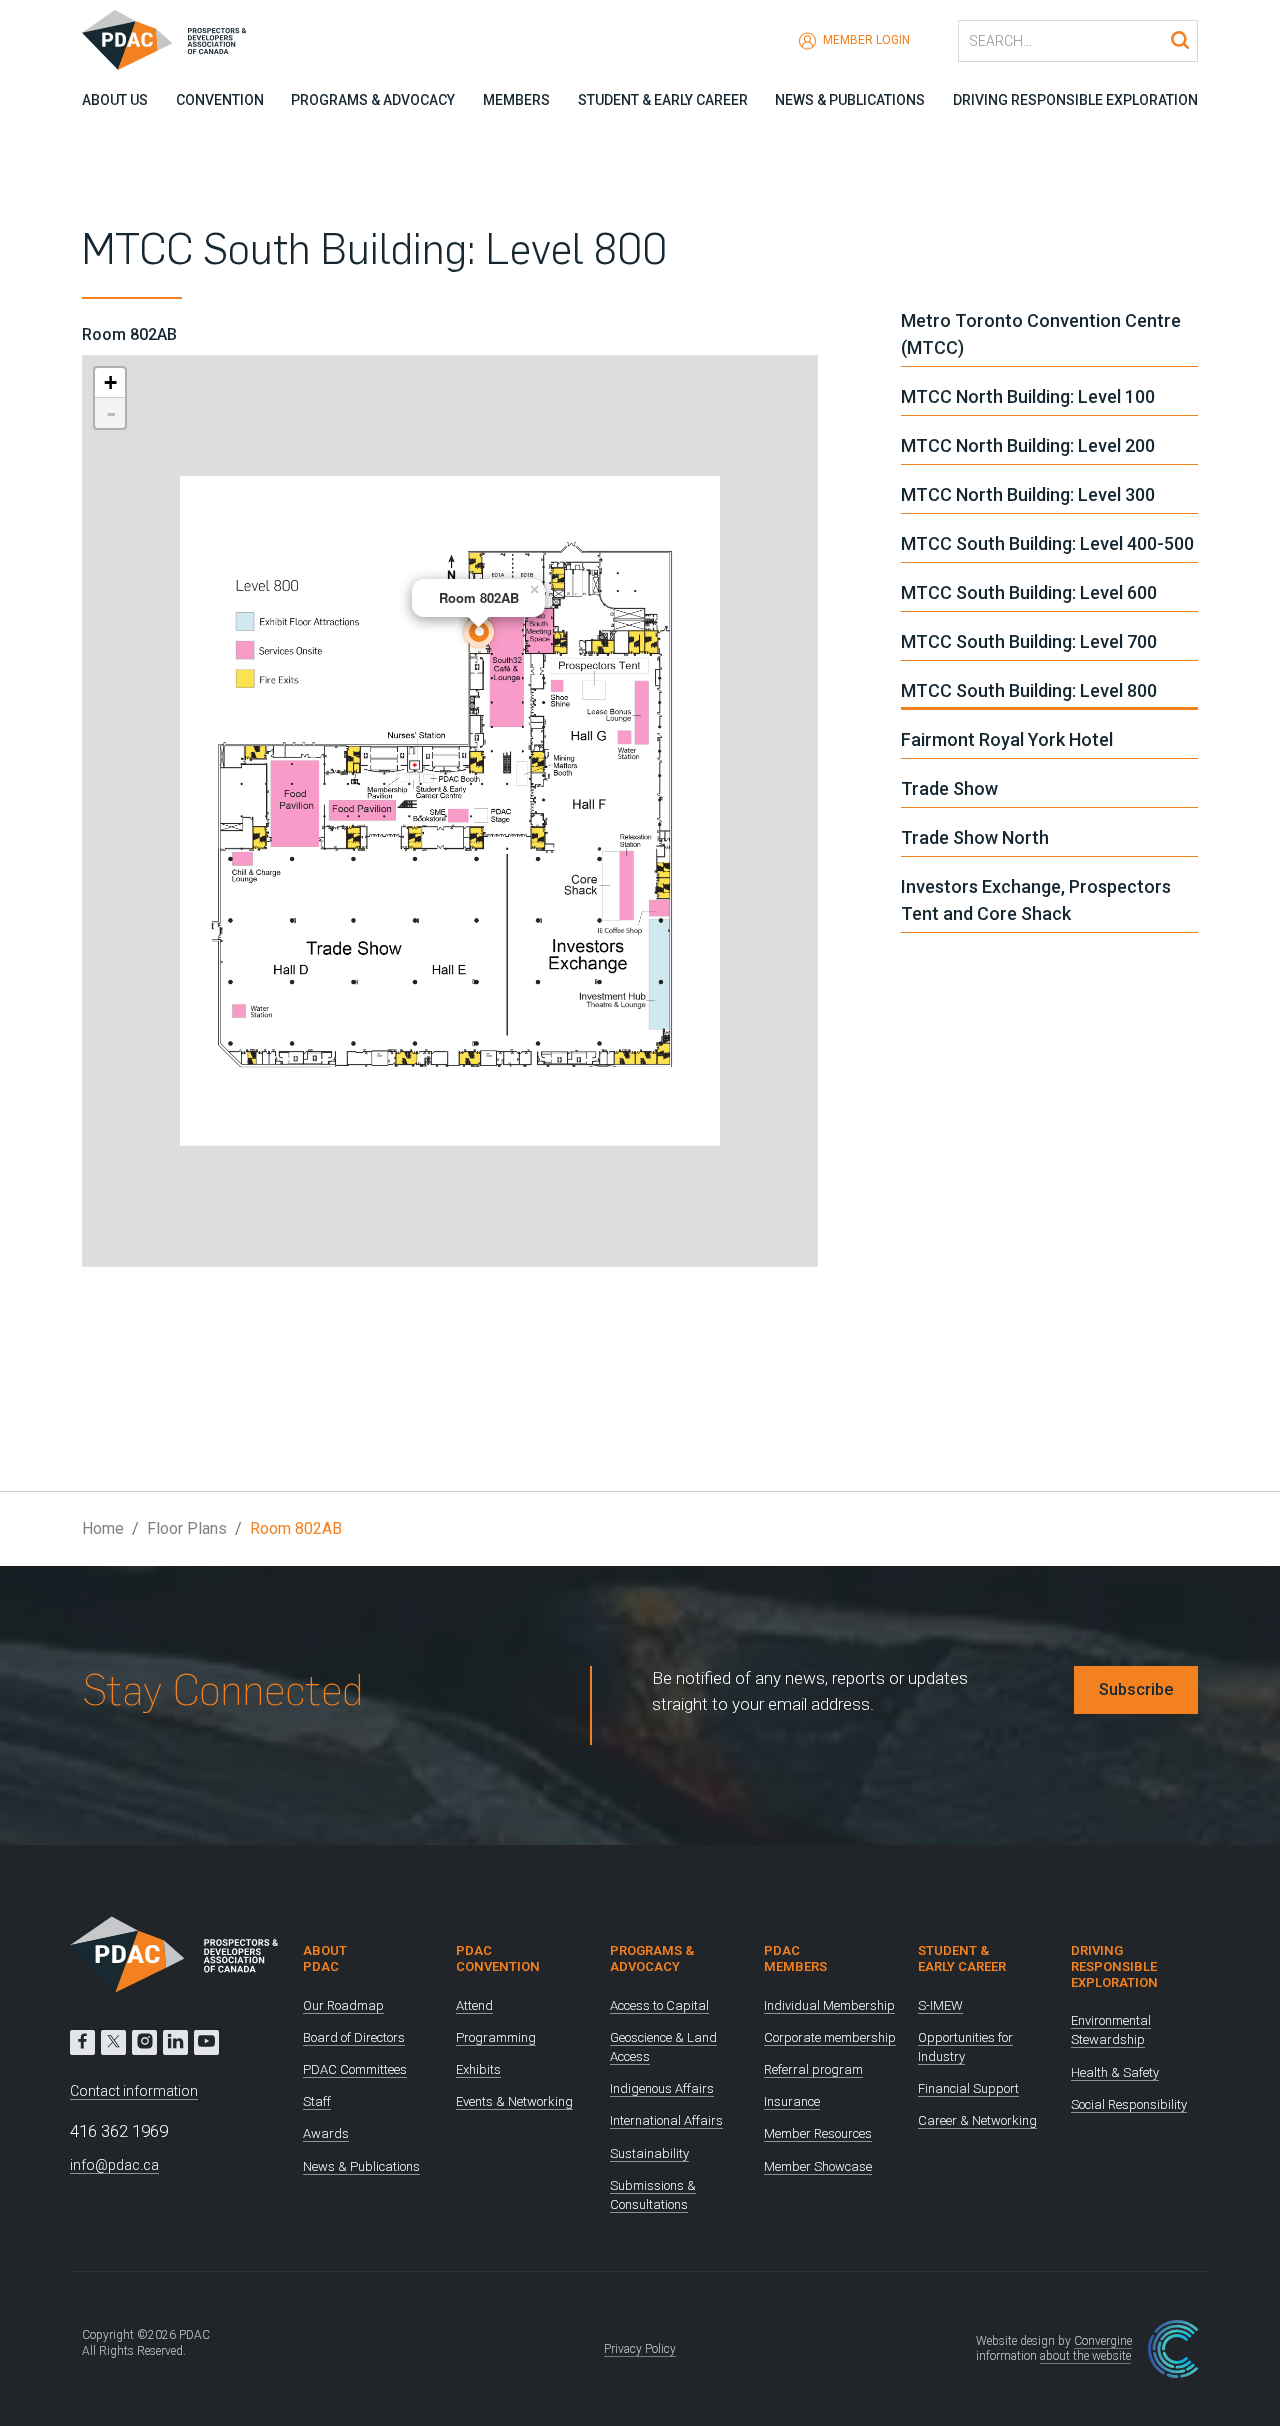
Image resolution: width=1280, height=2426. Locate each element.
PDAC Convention (498, 1958)
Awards (326, 2133)
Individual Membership (829, 2005)
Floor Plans (187, 1528)
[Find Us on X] (113, 2042)
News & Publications (850, 100)
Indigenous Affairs (662, 2088)
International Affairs (666, 2120)
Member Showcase (818, 2166)
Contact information (134, 2091)
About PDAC (325, 1958)
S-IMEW (940, 2005)
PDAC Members (795, 1958)
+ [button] (110, 382)
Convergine (1103, 2341)
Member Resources (818, 2133)
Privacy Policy (640, 2349)
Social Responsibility (1129, 2104)
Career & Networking (977, 2120)
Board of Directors (354, 2037)
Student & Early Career (663, 100)
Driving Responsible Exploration (1075, 100)
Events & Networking (514, 2101)
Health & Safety (1115, 2072)
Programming (496, 2037)
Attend (474, 2005)
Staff (317, 2101)
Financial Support (968, 2088)
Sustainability (649, 2153)
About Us (115, 100)
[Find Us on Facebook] (82, 2042)
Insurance (792, 2101)
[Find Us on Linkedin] (175, 2042)
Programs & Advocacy (373, 100)
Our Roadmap (343, 2005)
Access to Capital (659, 2005)
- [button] (111, 413)
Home (103, 1528)
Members (516, 100)
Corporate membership (830, 2037)
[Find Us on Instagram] (144, 2042)
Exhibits (478, 2069)
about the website (1085, 2356)
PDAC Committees (355, 2069)
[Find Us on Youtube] (206, 2042)
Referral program (813, 2069)
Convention (220, 100)
